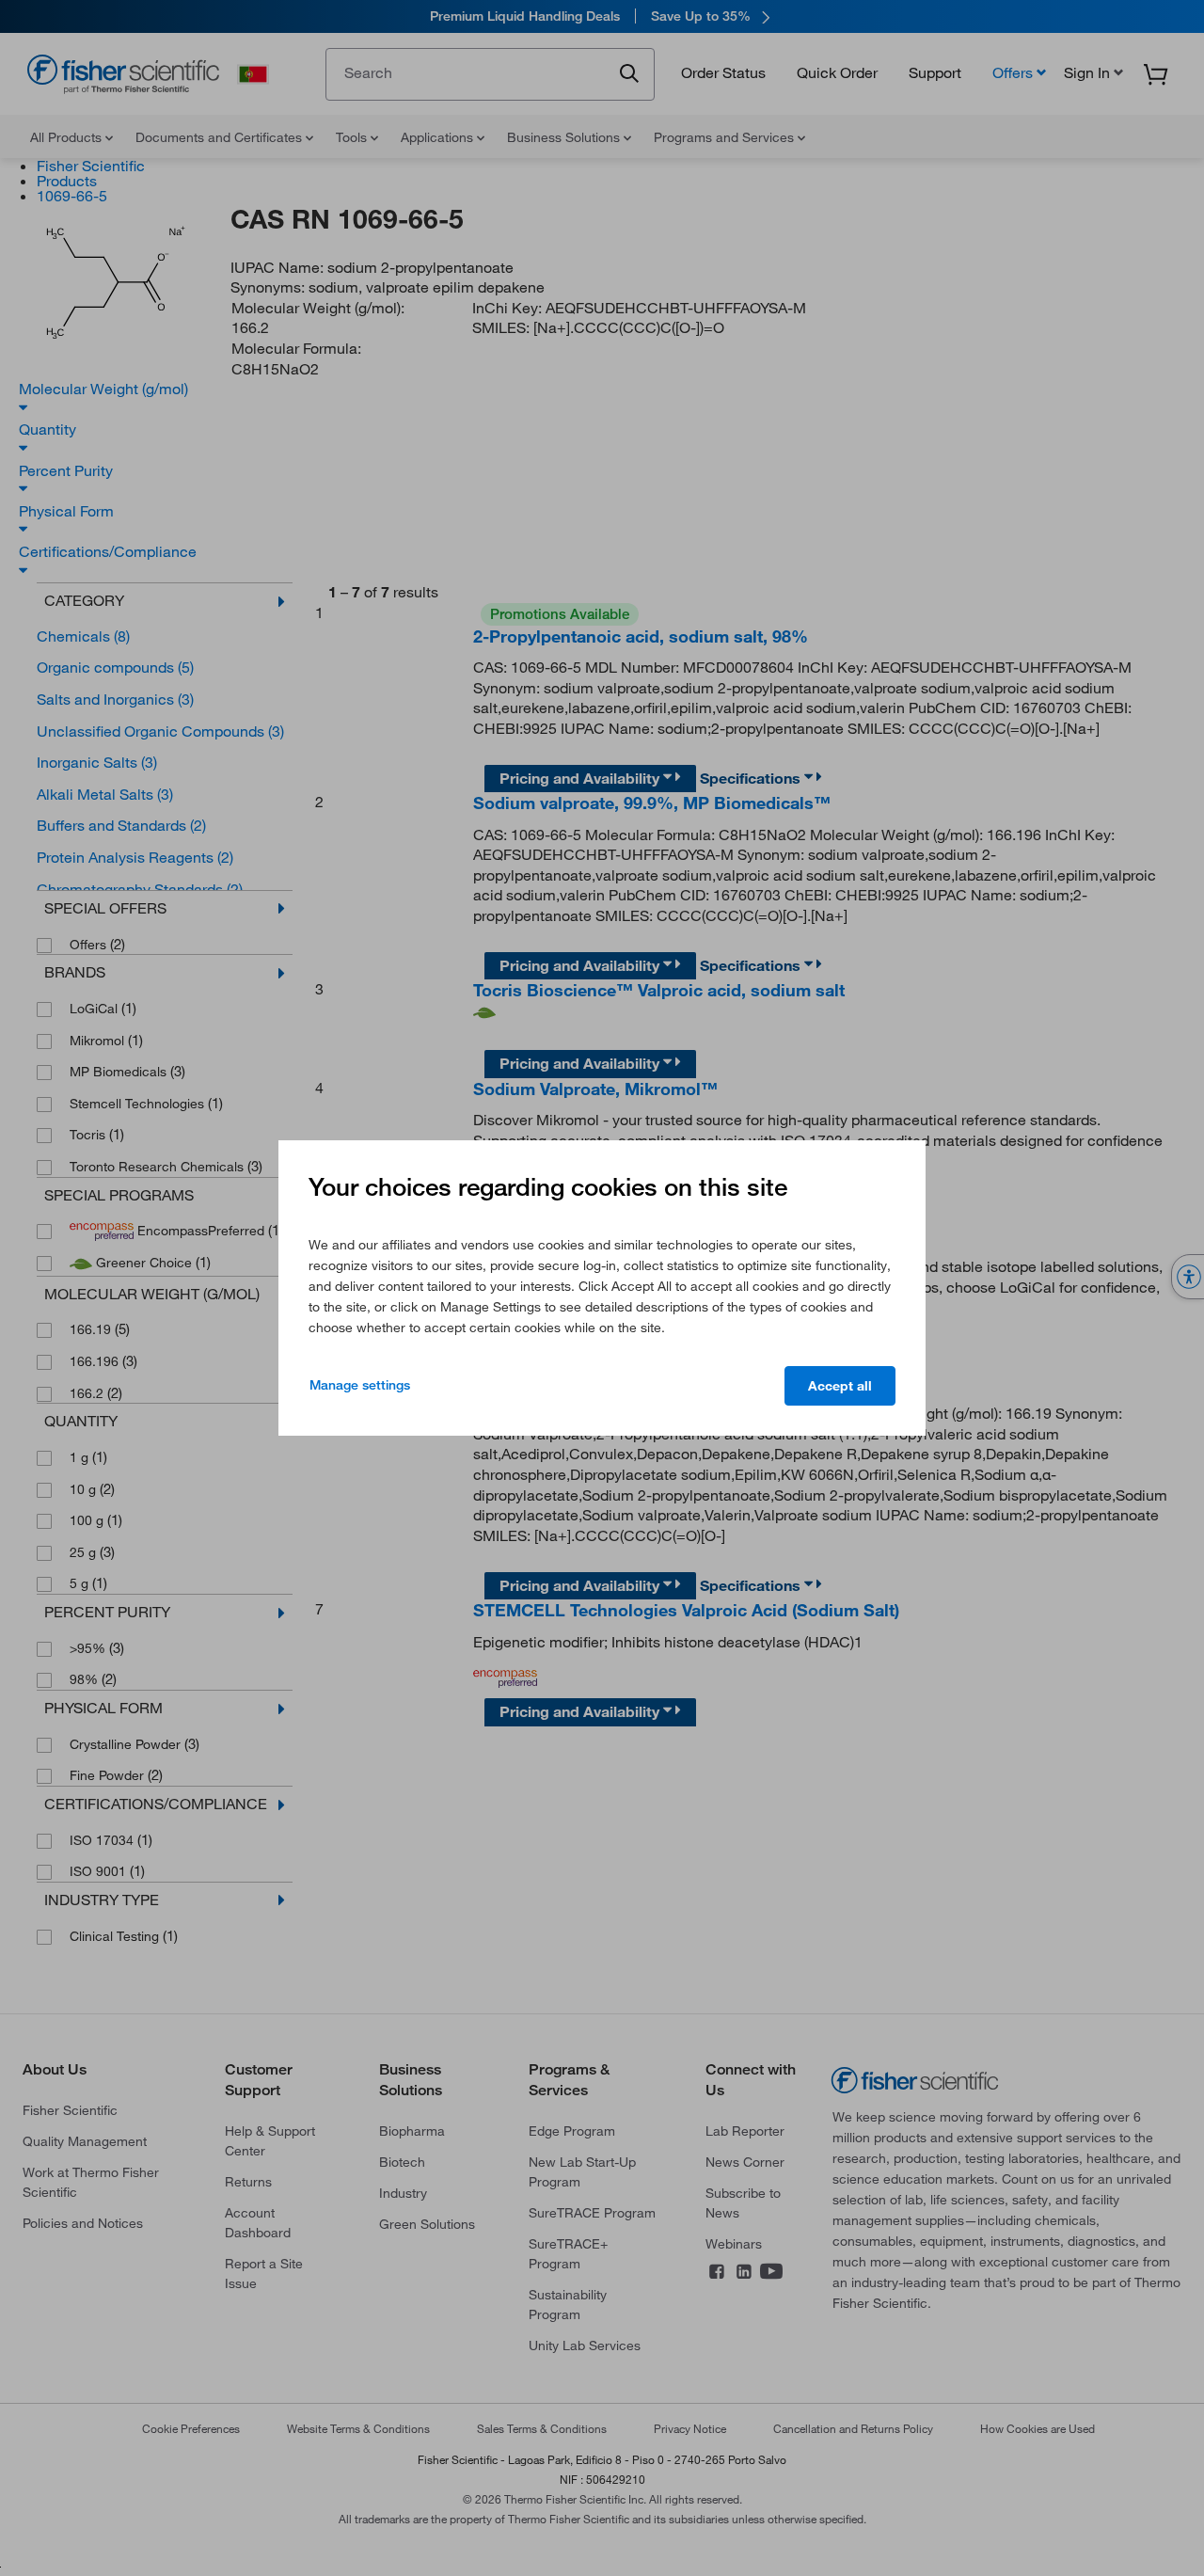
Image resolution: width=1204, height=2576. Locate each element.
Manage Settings (360, 1385)
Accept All (840, 1386)
